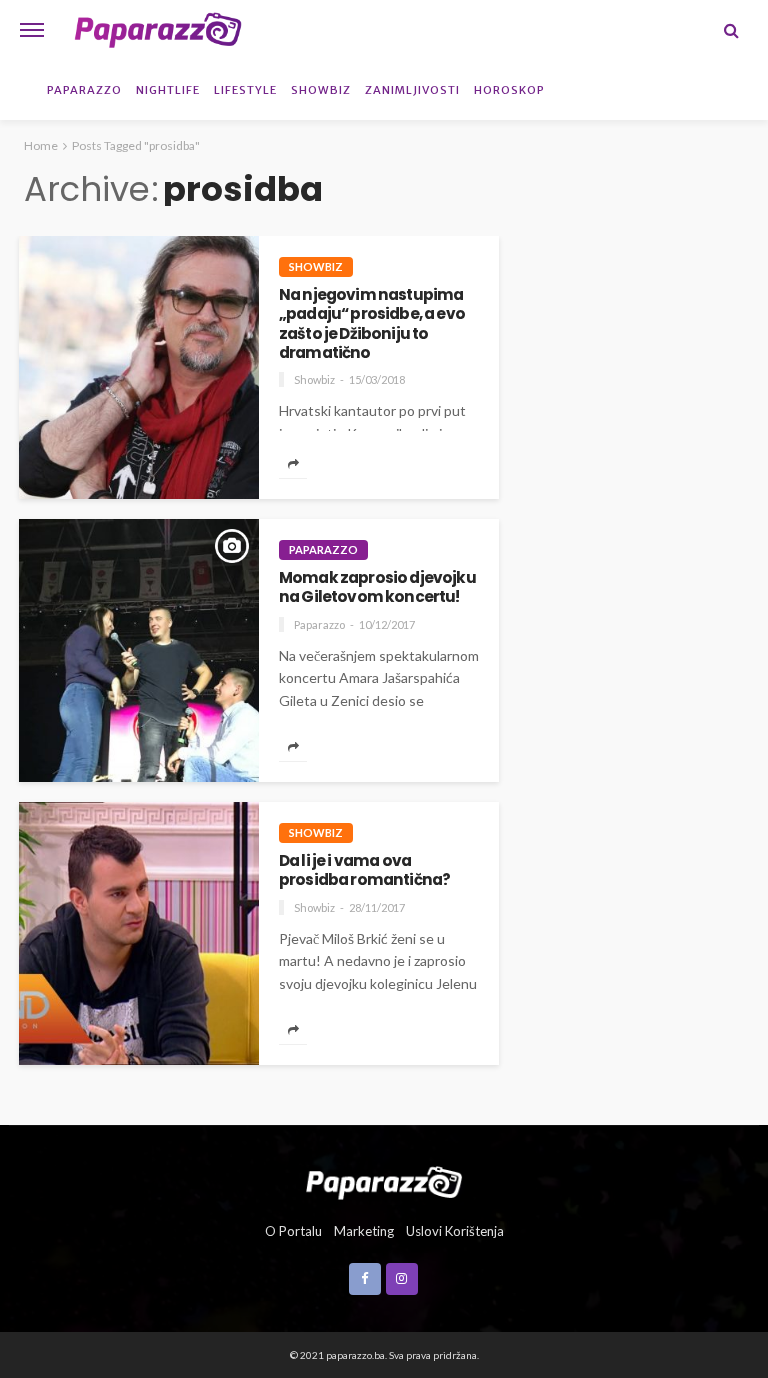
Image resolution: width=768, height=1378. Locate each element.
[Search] (731, 30)
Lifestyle (245, 90)
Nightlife (168, 90)
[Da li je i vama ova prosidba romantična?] (139, 933)
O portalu (293, 1231)
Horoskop (509, 90)
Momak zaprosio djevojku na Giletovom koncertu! (377, 587)
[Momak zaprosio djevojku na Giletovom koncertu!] (139, 650)
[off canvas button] (32, 30)
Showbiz (321, 90)
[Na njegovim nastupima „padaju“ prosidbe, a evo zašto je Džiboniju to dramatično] (139, 367)
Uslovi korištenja (455, 1231)
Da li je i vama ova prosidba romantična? (364, 870)
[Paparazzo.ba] (158, 30)
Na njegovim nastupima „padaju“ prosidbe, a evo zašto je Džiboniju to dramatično (372, 323)
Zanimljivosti (412, 90)
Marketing (364, 1231)
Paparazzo (84, 90)
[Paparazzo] (383, 1181)
